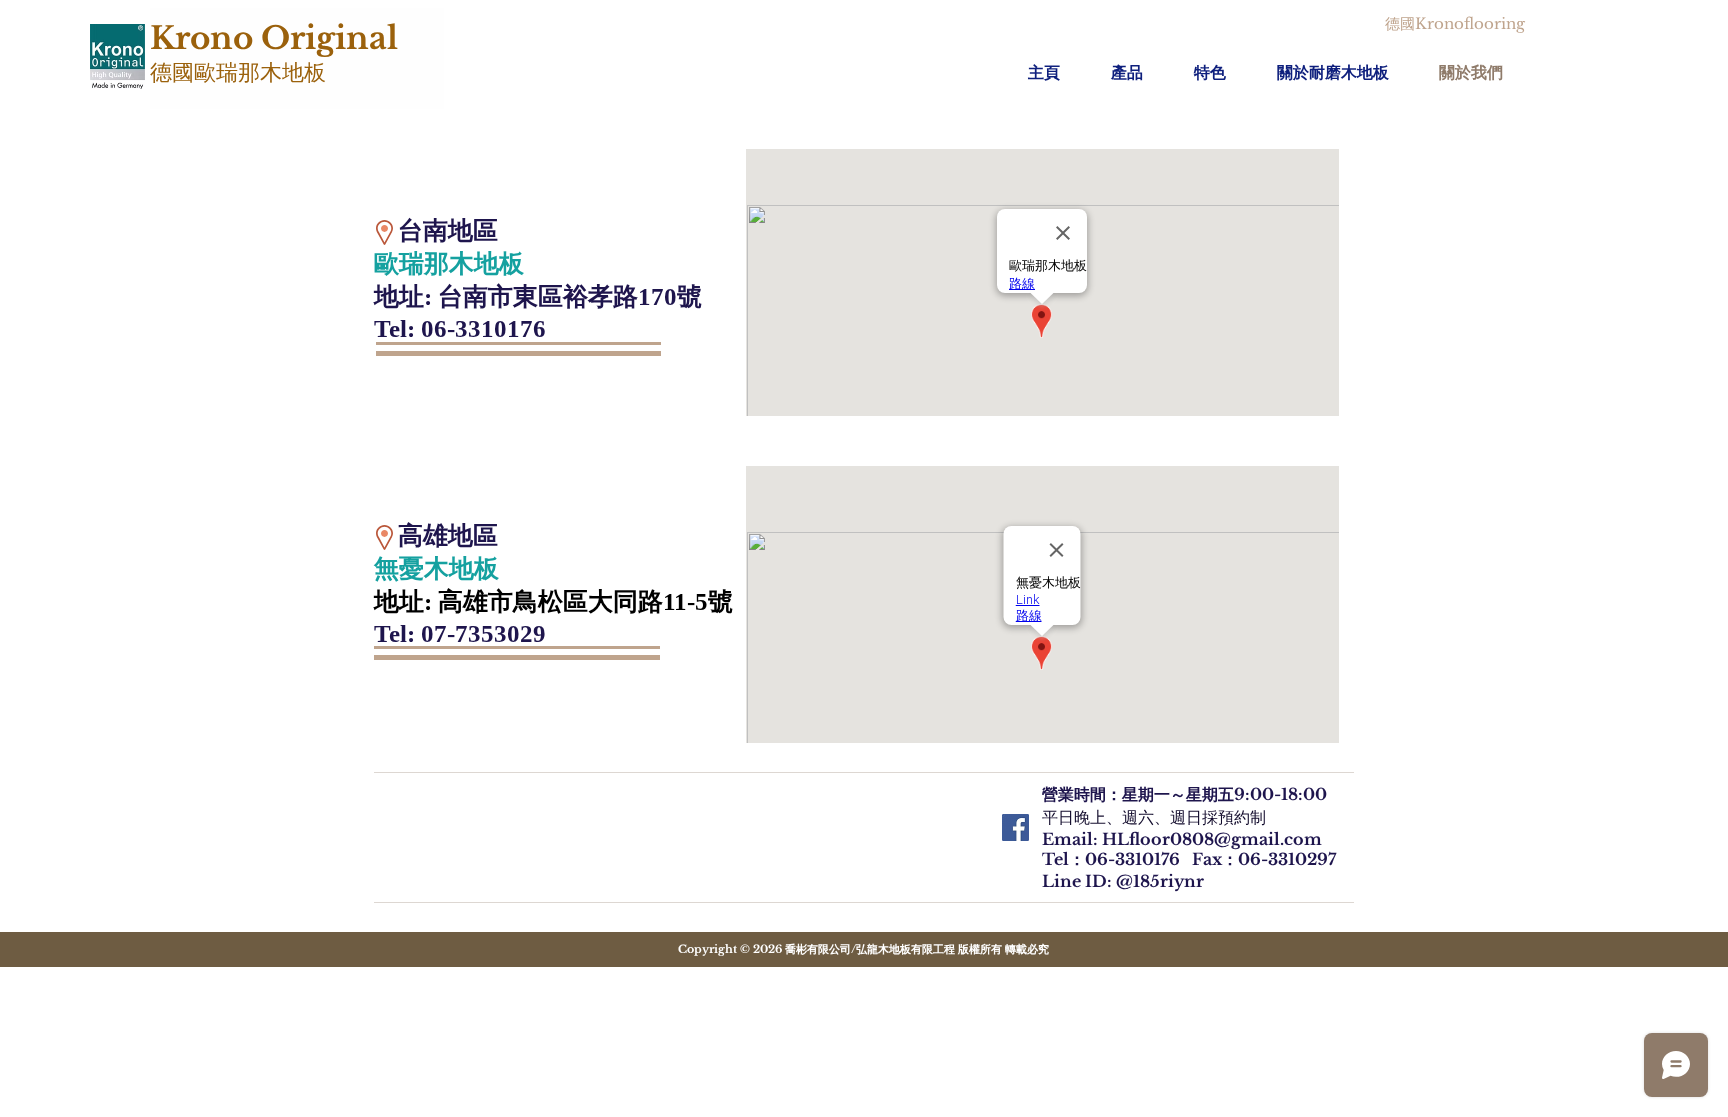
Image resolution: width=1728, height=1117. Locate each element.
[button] (1142, 72)
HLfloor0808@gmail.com (1212, 839)
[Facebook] (1015, 827)
